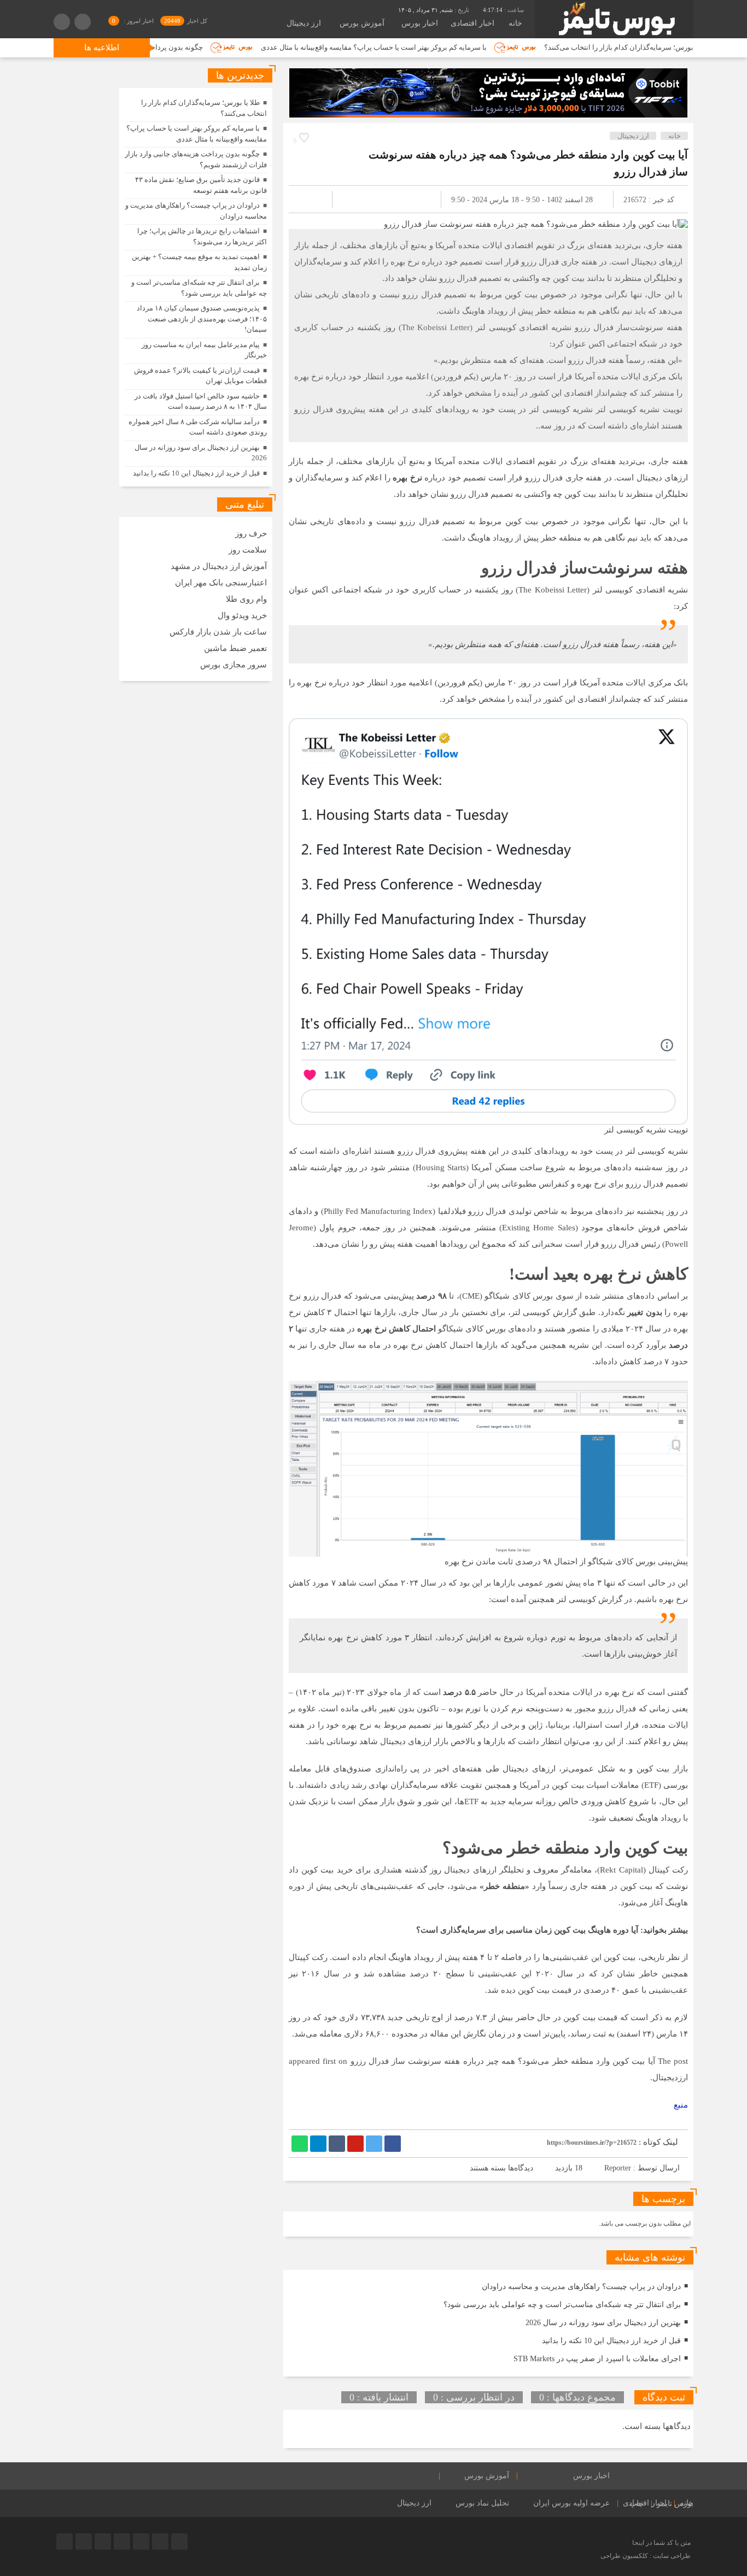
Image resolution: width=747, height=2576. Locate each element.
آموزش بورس (362, 23)
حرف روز (251, 533)
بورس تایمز (675, 2504)
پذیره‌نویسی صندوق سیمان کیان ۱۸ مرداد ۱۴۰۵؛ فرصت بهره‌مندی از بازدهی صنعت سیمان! (202, 319)
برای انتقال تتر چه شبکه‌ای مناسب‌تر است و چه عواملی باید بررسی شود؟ (562, 2305)
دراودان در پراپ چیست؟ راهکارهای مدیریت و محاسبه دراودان (581, 2287)
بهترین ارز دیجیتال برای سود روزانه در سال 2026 (603, 2323)
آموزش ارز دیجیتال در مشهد (219, 566)
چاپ (637, 2504)
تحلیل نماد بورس (482, 2503)
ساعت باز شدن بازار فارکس (218, 632)
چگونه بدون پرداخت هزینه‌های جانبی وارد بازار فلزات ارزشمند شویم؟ (164, 47)
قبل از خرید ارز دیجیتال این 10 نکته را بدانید (611, 2341)
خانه (515, 23)
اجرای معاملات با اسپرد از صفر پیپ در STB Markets (597, 2359)
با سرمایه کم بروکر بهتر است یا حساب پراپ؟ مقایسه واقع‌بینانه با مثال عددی (436, 47)
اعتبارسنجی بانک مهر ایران (221, 583)
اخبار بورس (420, 23)
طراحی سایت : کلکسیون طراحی (646, 2556)
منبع (681, 2105)
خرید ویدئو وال (242, 615)
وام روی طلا (246, 599)
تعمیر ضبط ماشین (235, 648)
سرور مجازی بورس (234, 665)
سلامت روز (248, 550)
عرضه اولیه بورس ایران (571, 2503)
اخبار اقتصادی (472, 23)
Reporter (618, 2168)
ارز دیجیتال (304, 23)
